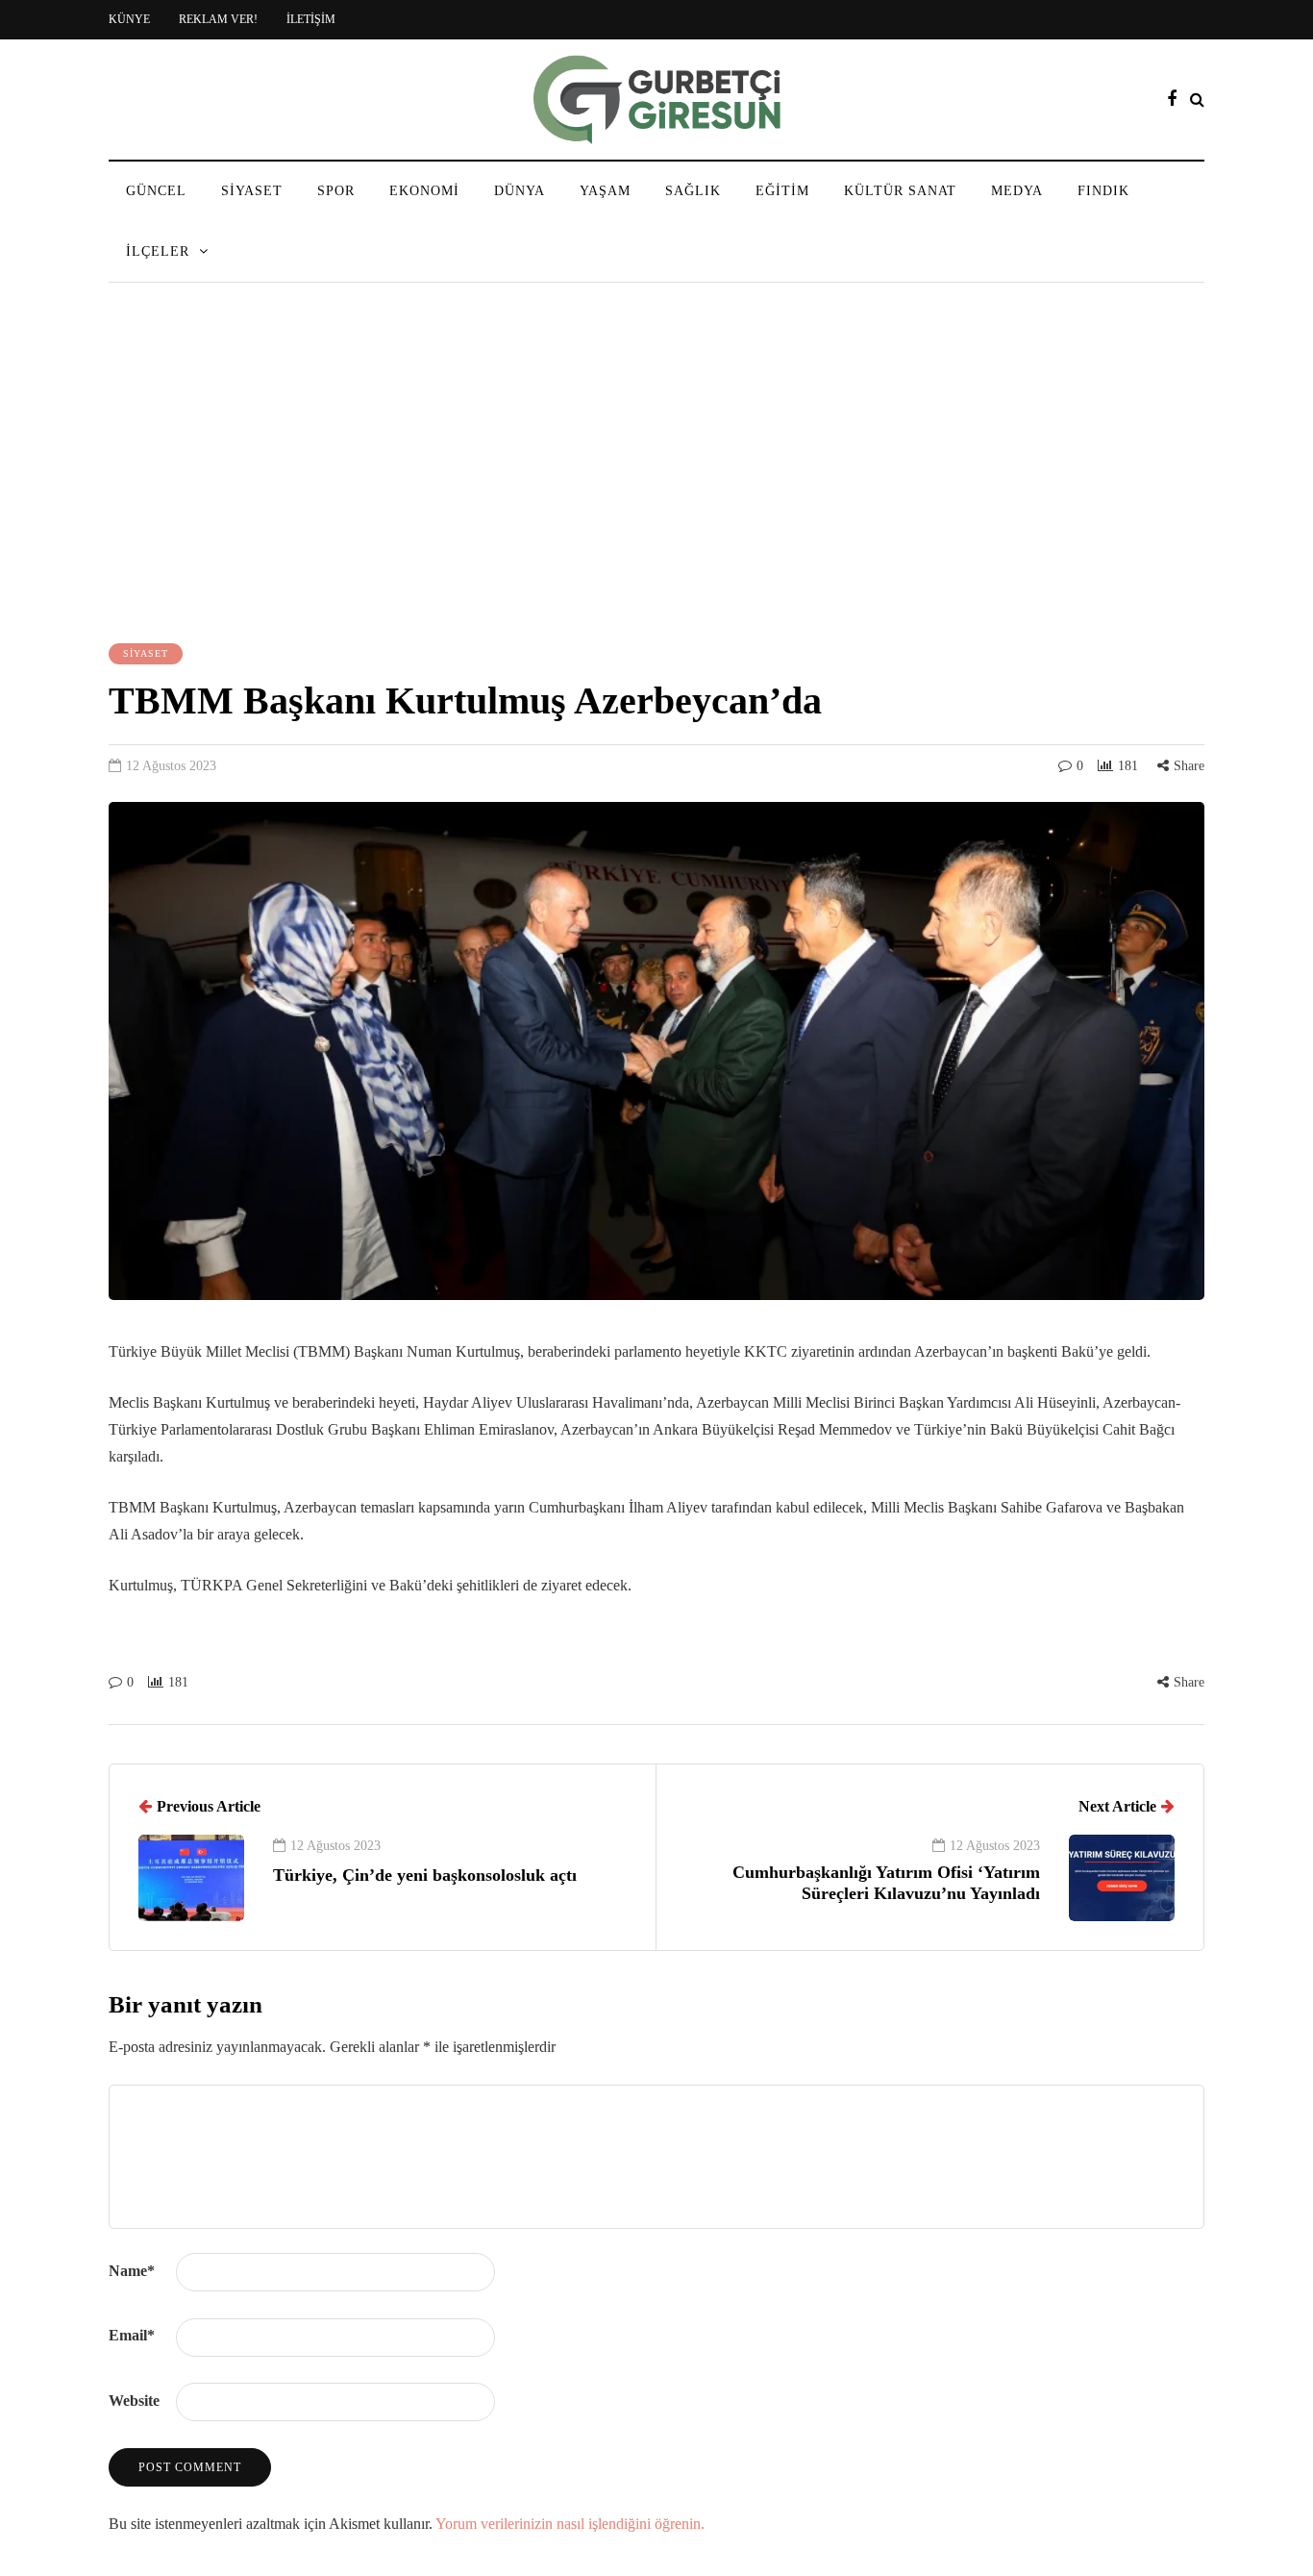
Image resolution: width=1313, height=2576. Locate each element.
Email (132, 2335)
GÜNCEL (156, 191)
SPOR (336, 191)
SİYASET (252, 191)
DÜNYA (520, 191)
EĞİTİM (782, 191)
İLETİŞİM (311, 19)
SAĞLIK (693, 191)
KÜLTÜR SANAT (900, 191)
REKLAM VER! (218, 19)
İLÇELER (158, 251)
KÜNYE (129, 19)
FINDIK (1103, 191)
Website (134, 2401)
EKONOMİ (424, 191)
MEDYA (1017, 191)
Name (132, 2271)
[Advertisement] (656, 465)
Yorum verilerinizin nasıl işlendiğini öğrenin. (570, 2524)
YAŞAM (605, 191)
